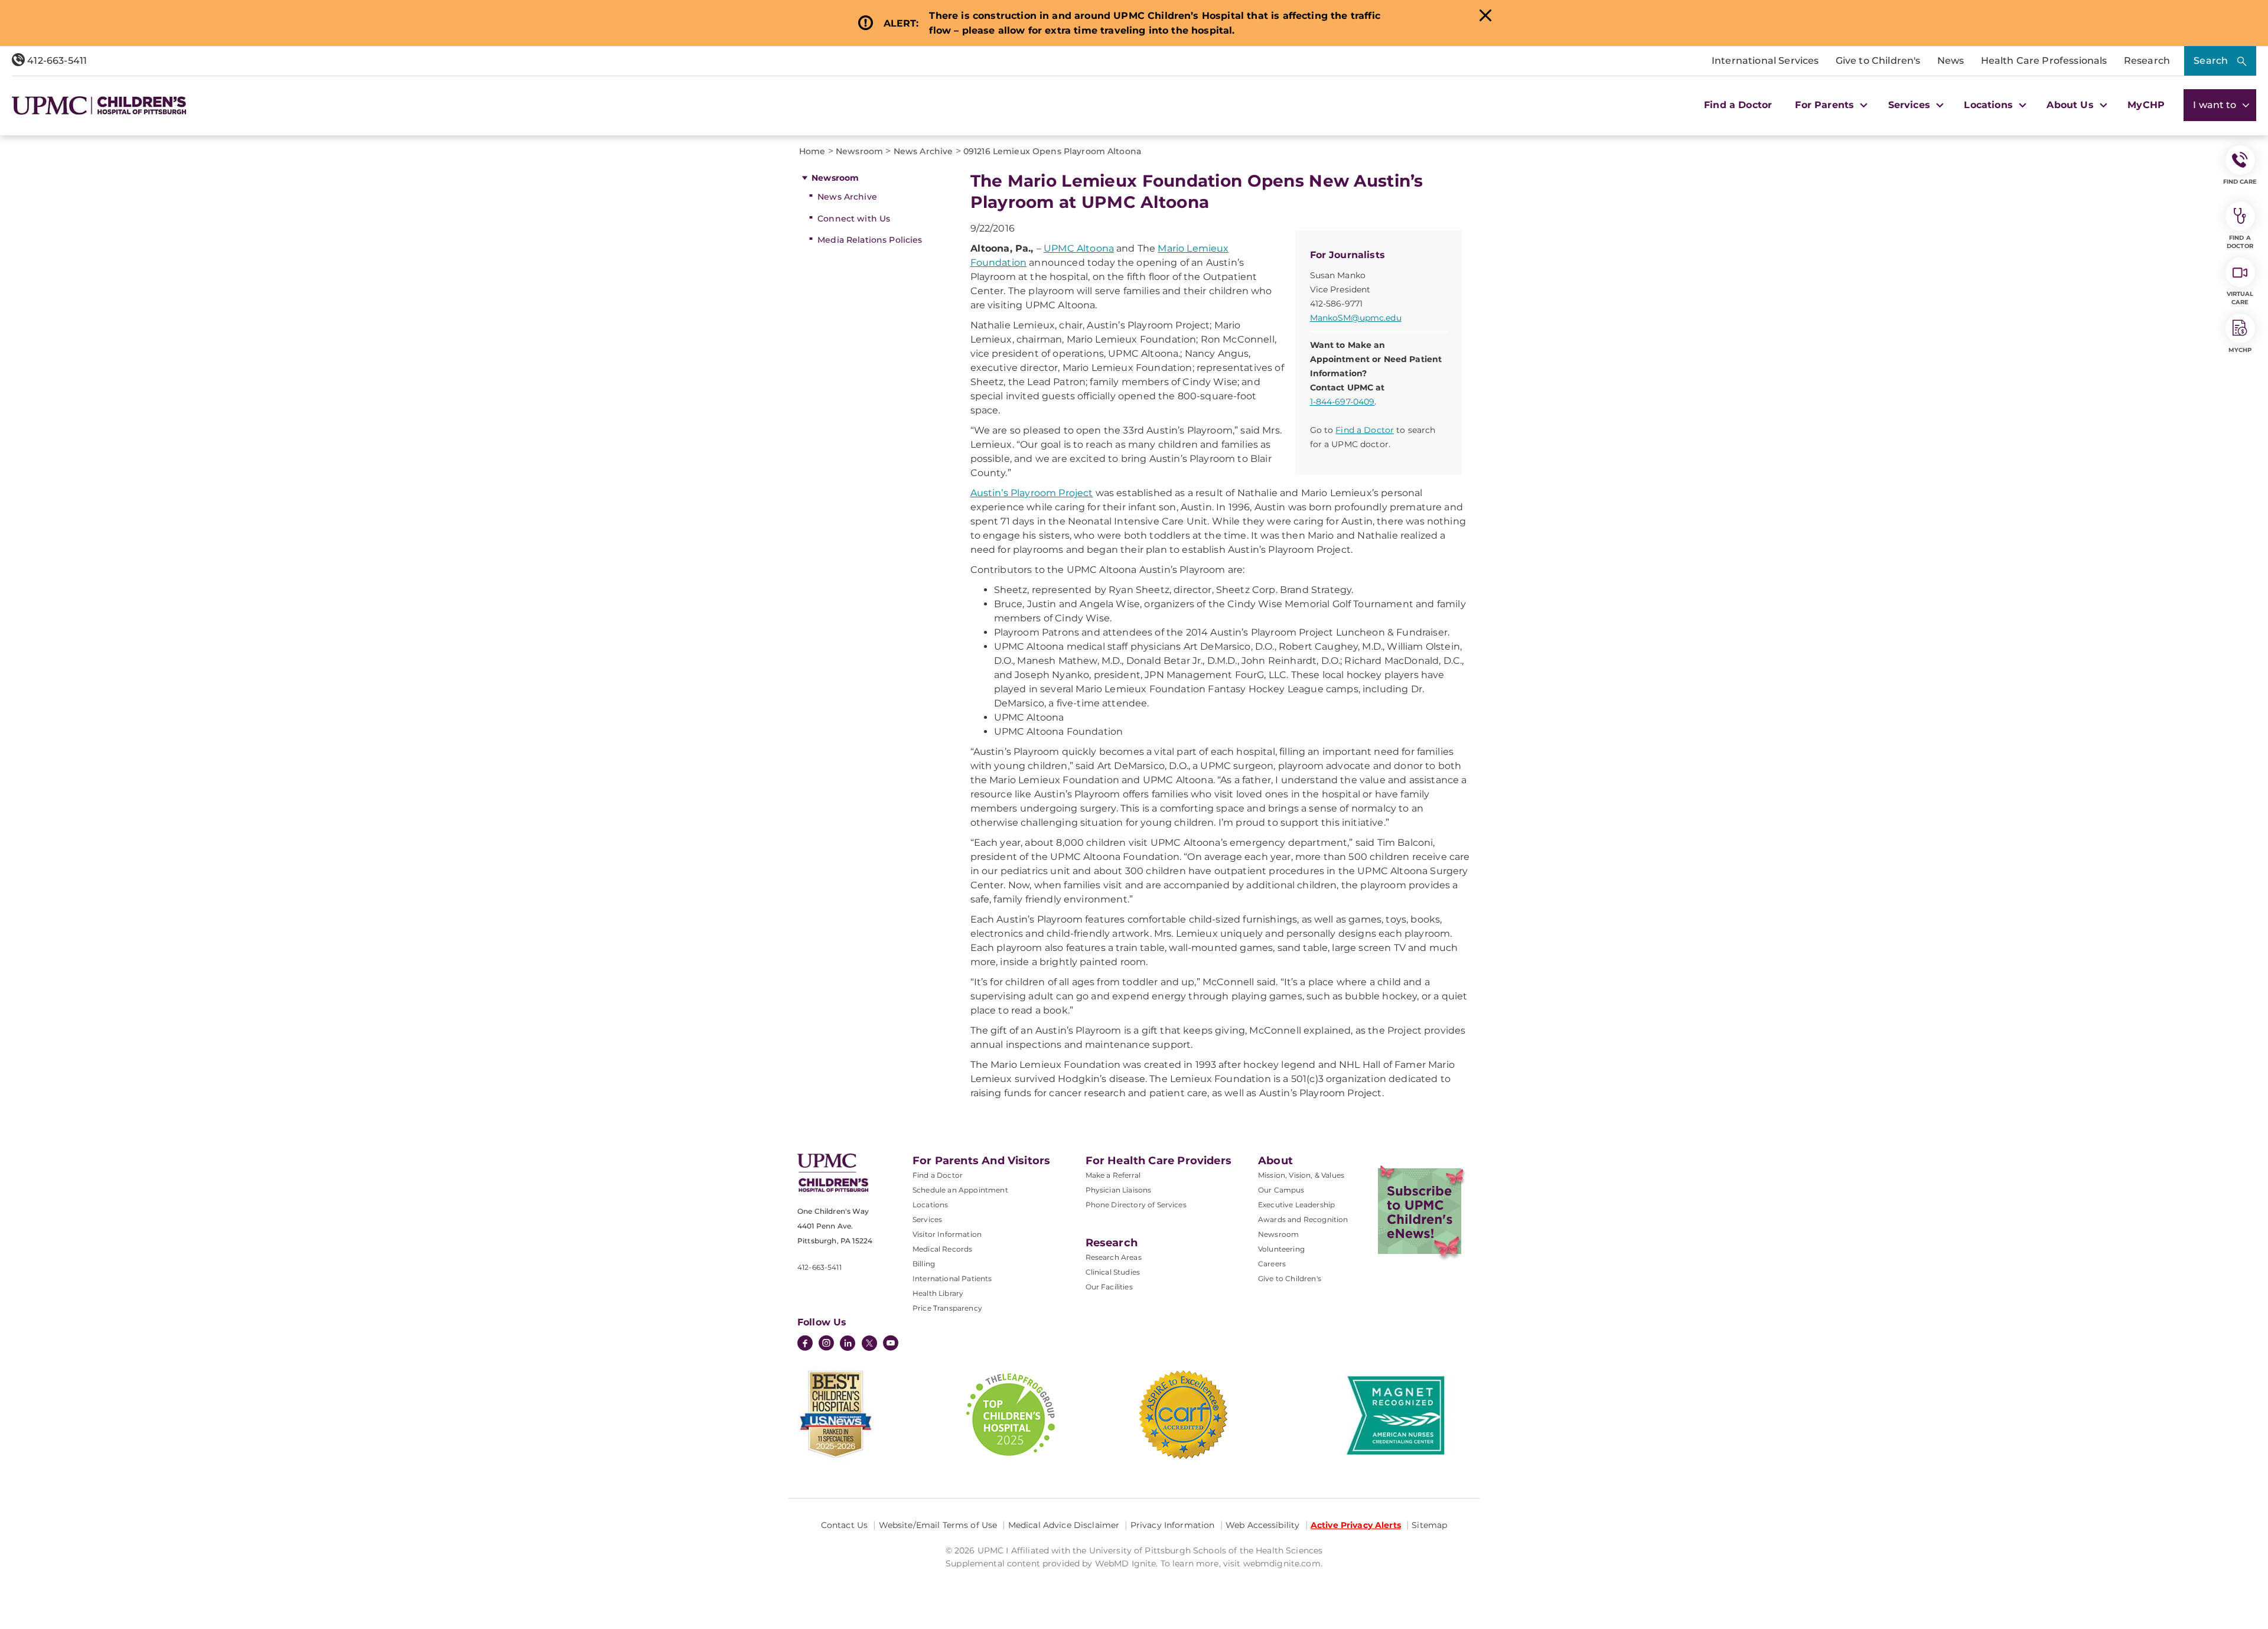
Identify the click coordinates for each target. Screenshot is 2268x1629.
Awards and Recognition (1303, 1219)
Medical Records (942, 1249)
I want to (2216, 105)
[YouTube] (891, 1344)
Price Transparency (947, 1308)
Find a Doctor (1738, 105)
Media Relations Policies (870, 240)
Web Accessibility (1262, 1525)
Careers (1272, 1264)
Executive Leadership (1296, 1205)
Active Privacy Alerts (1356, 1525)
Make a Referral (1113, 1175)
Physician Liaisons (1119, 1190)
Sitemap (1429, 1525)
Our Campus (1281, 1190)
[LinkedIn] (848, 1344)
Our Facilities (1109, 1287)
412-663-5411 (56, 61)
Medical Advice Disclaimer (1064, 1525)
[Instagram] (826, 1344)
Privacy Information (1173, 1525)
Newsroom (835, 178)
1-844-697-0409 (1342, 402)
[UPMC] (99, 105)
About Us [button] (2071, 105)
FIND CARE (2240, 182)
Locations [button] (1990, 105)
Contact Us (844, 1525)
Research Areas (1114, 1257)
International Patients (952, 1278)
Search (2211, 61)
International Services (1765, 61)
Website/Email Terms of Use (938, 1525)
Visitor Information (947, 1234)
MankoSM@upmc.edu (1356, 318)
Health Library (938, 1293)
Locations (930, 1205)
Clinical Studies (1113, 1272)
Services (927, 1219)
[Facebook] (805, 1344)
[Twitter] (869, 1343)
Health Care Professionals (2044, 61)
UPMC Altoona (1079, 248)
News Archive (847, 197)
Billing (924, 1264)
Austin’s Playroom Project (1032, 493)
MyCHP (2146, 105)
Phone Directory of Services (1136, 1205)
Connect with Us (854, 219)
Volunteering (1281, 1249)
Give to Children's (1878, 61)
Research (2147, 61)
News (1951, 61)
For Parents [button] (1826, 105)
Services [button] (1911, 105)
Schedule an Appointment (960, 1190)
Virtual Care (2240, 298)
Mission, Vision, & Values (1301, 1175)
